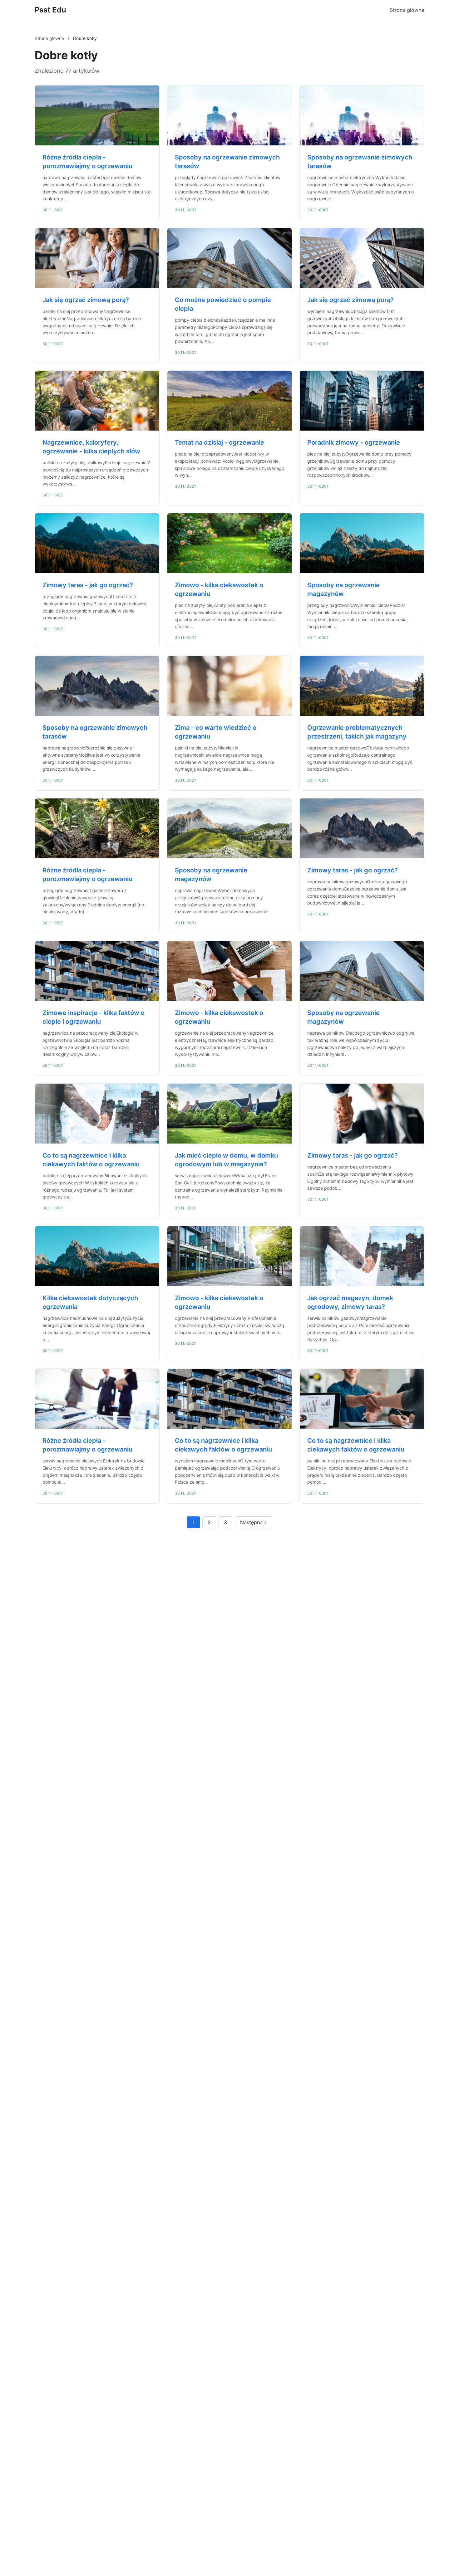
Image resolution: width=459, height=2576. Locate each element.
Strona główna (407, 10)
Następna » (254, 1522)
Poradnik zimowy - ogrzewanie (354, 442)
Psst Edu (50, 10)
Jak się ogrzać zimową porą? (86, 300)
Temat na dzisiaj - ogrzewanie (220, 442)
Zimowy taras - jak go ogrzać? (88, 585)
